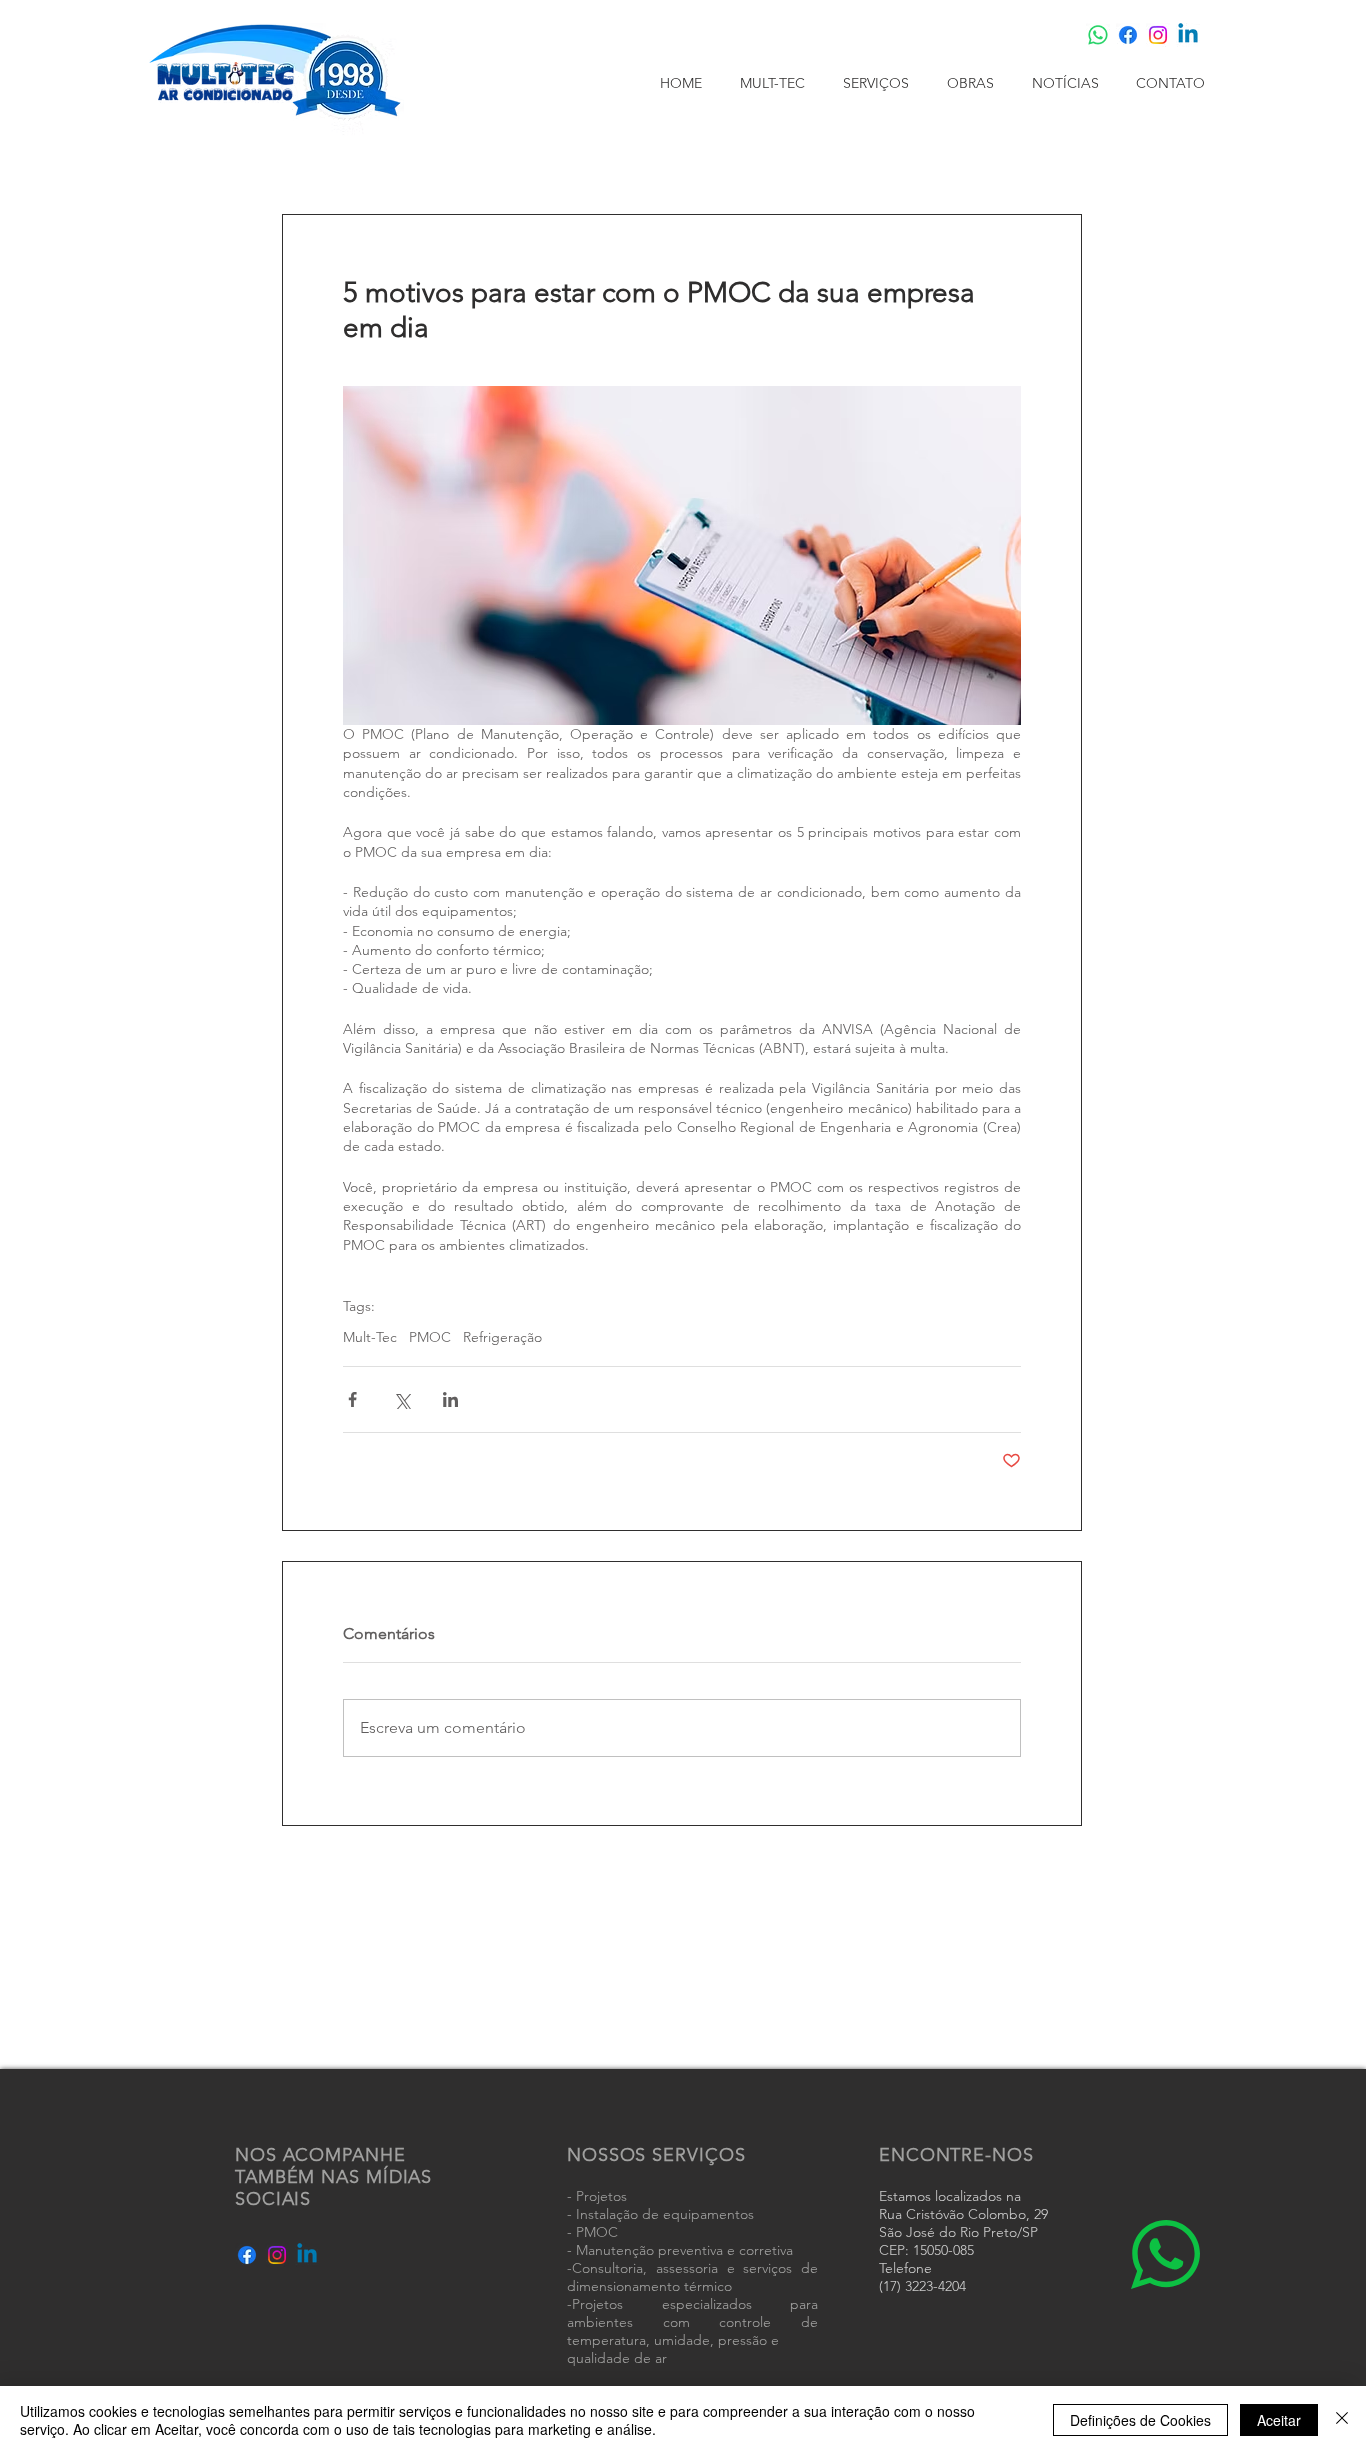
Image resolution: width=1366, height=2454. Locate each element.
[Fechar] (1342, 2420)
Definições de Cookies (1140, 2420)
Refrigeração (502, 1337)
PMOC (430, 1337)
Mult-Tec (370, 1337)
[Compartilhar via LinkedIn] (450, 1399)
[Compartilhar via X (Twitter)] (401, 1399)
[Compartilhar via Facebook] (352, 1399)
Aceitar (1279, 2420)
